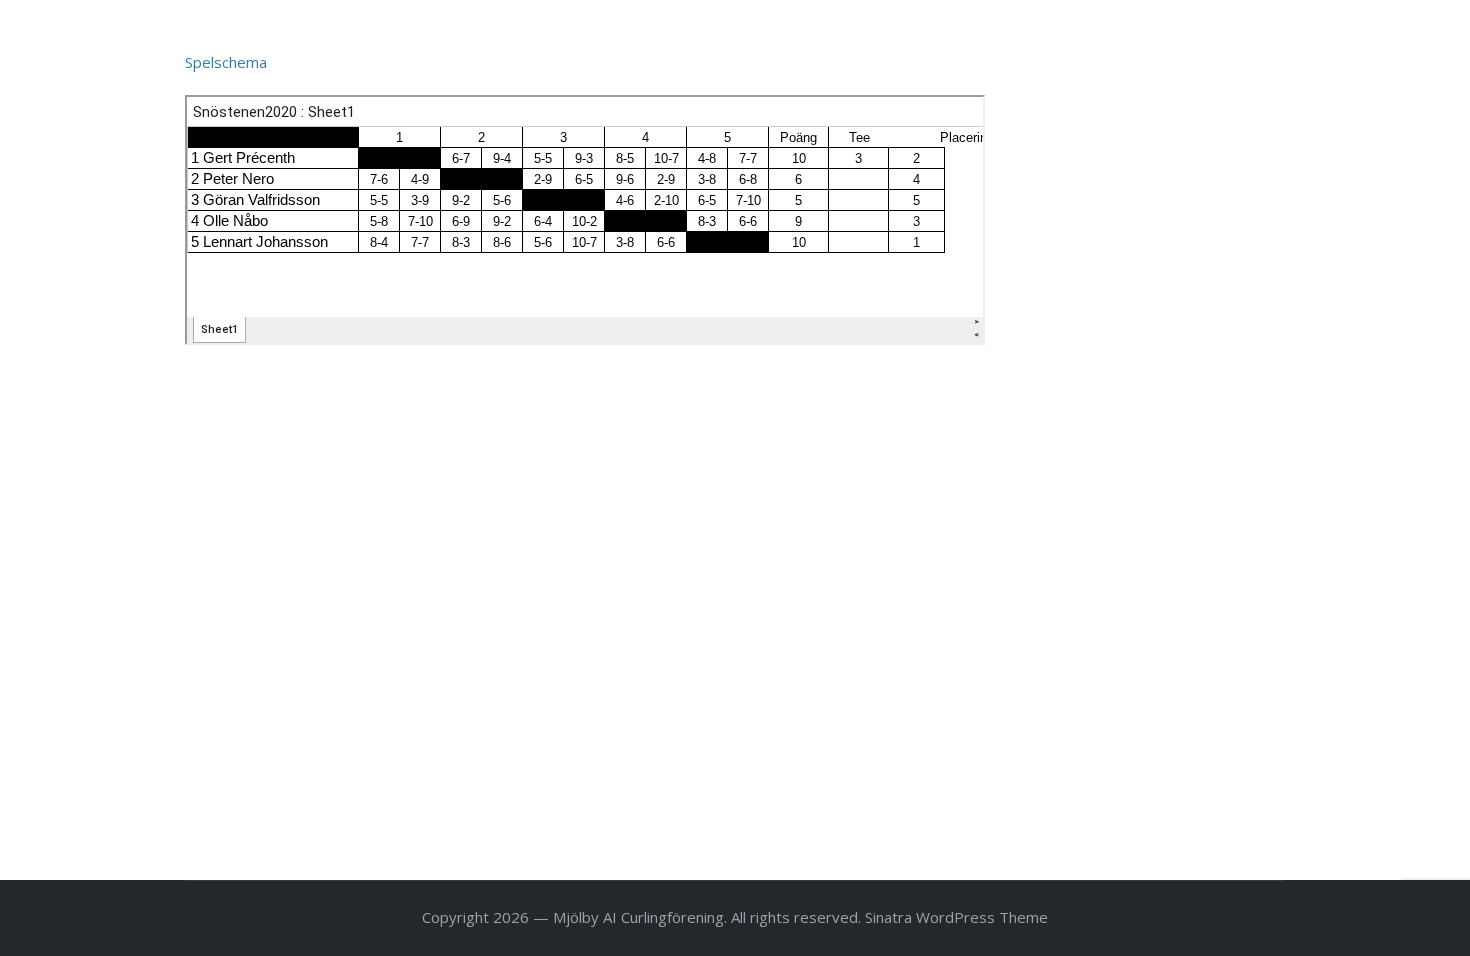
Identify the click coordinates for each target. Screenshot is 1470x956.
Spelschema (226, 62)
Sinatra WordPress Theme (956, 917)
